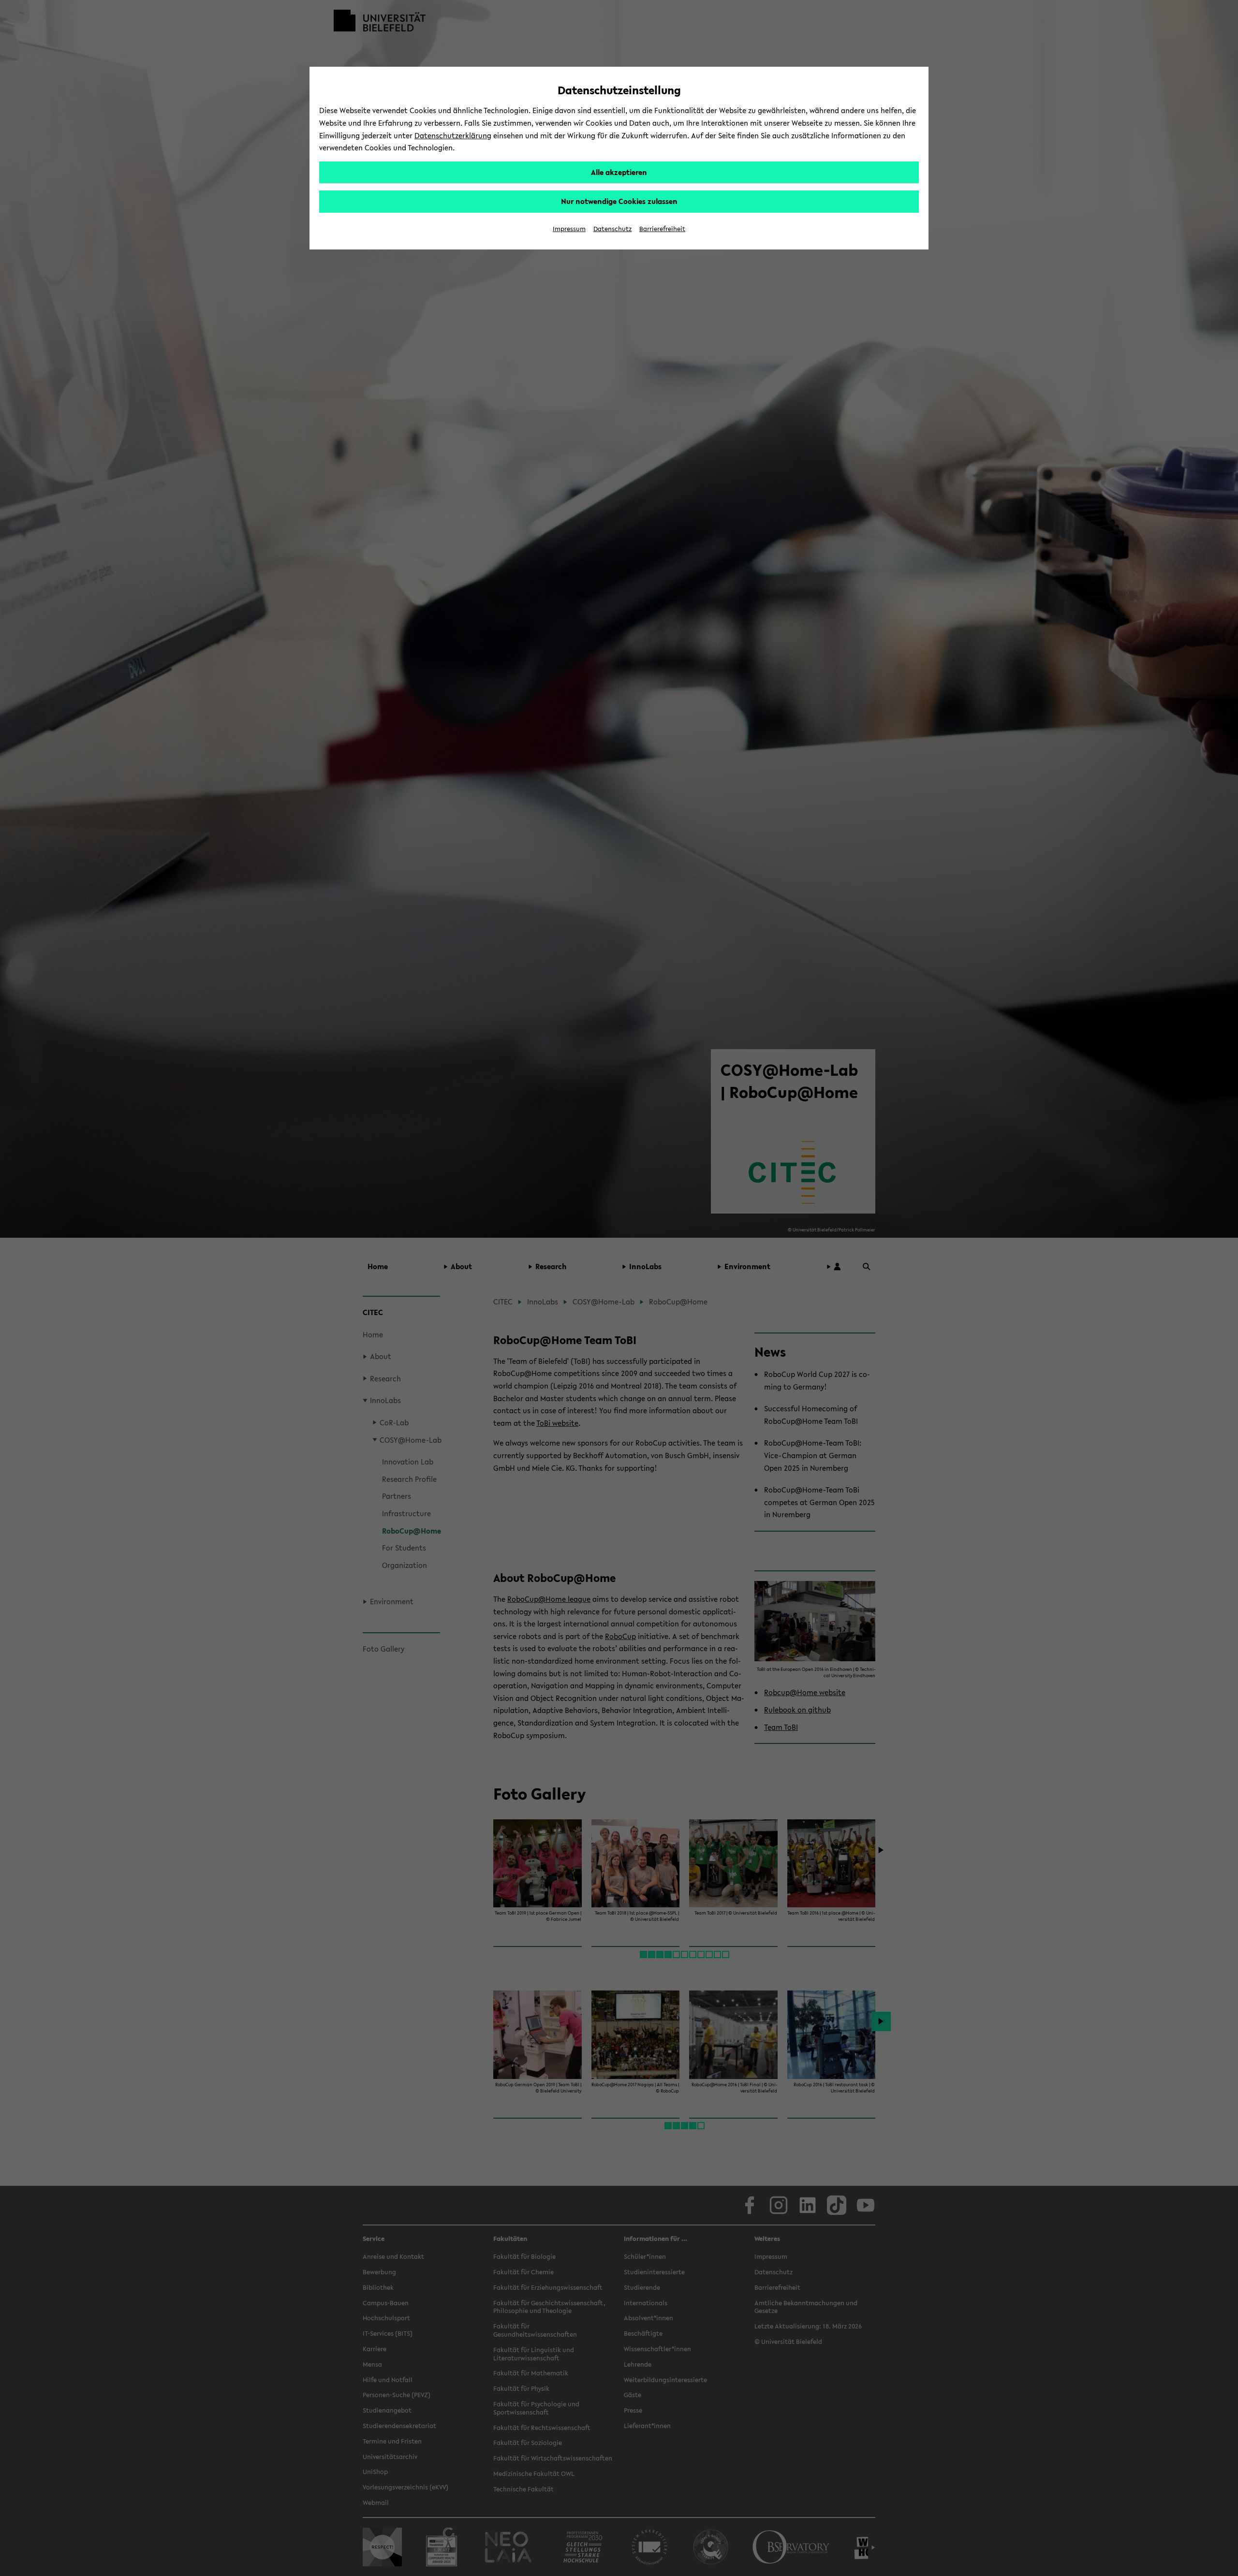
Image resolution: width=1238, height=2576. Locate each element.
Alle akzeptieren (619, 172)
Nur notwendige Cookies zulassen (619, 201)
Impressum (569, 229)
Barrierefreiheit (662, 229)
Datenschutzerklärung (453, 135)
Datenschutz (612, 229)
